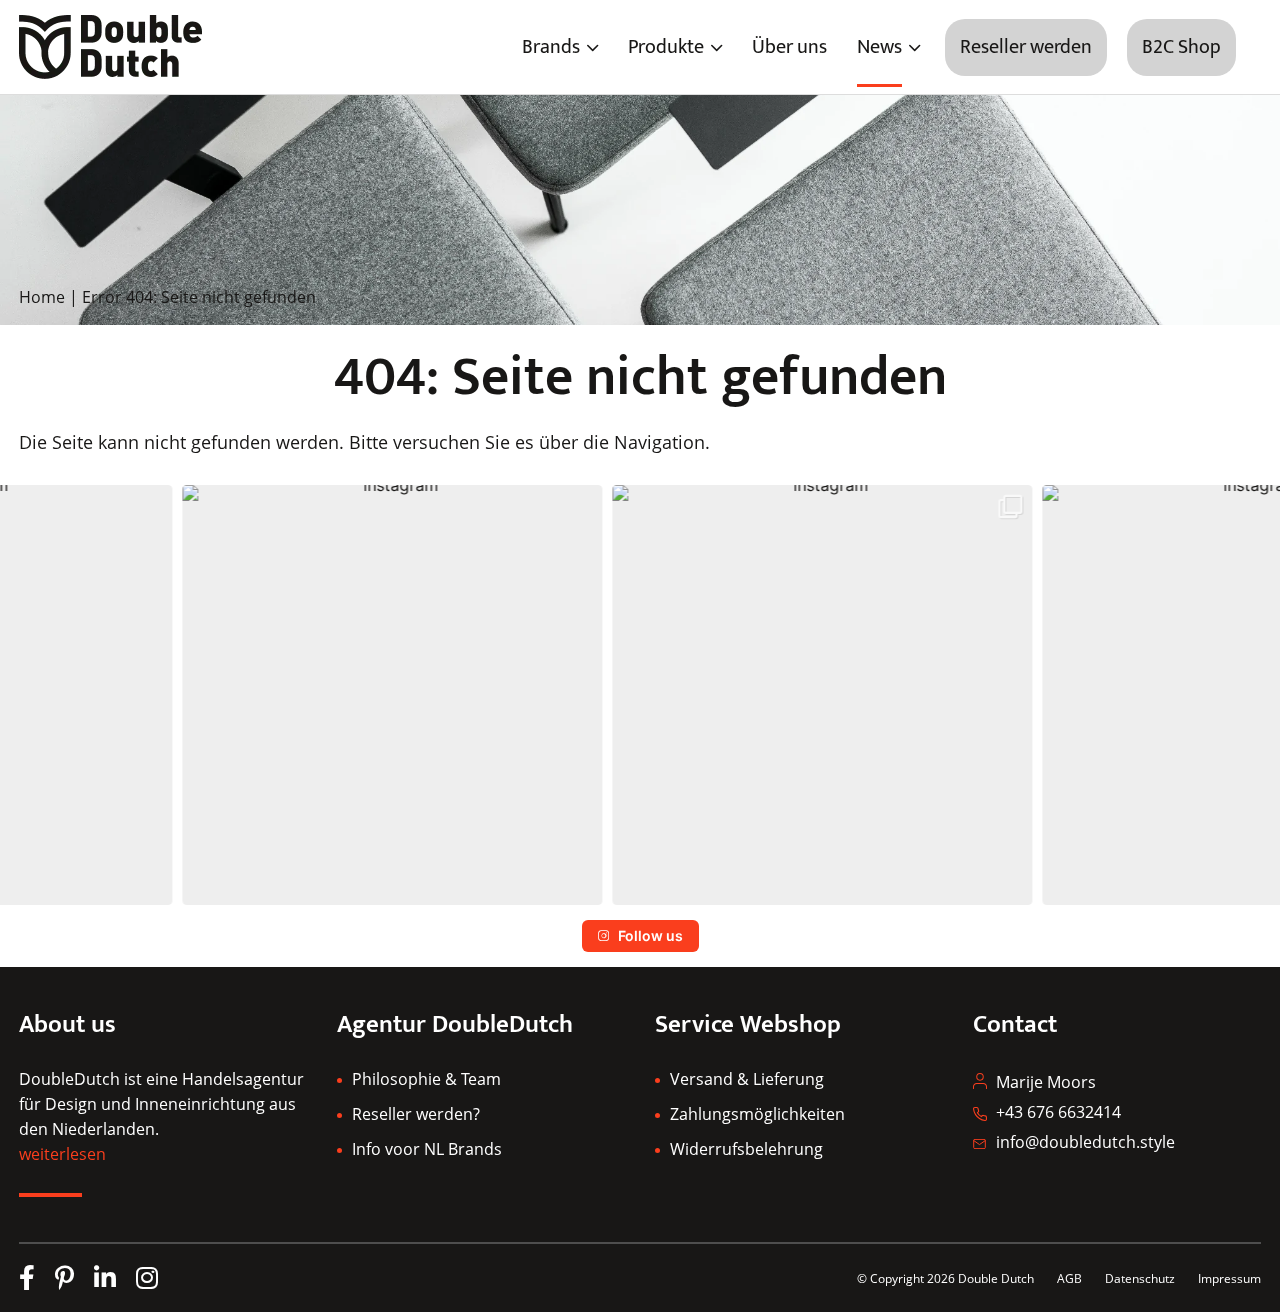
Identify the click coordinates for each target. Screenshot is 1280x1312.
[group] (210, 695)
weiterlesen (62, 1154)
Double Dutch (996, 1278)
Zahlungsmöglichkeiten (757, 1114)
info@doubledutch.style (1085, 1142)
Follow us (650, 935)
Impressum (1229, 1278)
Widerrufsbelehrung (746, 1149)
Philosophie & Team (426, 1079)
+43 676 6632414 (1058, 1112)
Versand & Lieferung (747, 1079)
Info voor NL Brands (427, 1149)
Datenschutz (1141, 1278)
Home (42, 297)
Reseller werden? (416, 1114)
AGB (1069, 1278)
